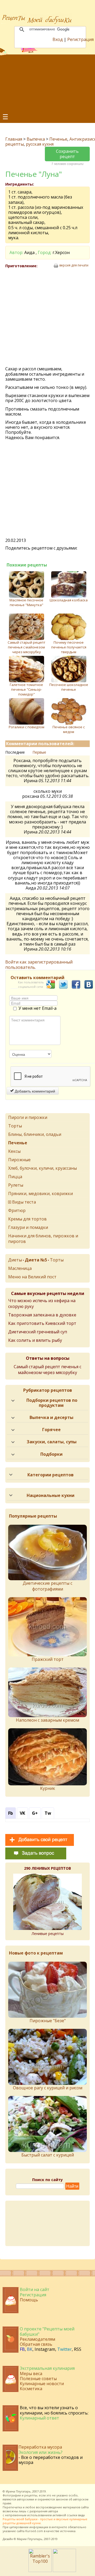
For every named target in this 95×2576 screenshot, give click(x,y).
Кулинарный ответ (39, 2418)
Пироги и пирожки (28, 1117)
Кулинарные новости (42, 2384)
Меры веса (31, 2374)
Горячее (51, 1430)
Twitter (65, 2349)
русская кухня (40, 144)
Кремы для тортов (27, 1219)
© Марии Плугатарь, (28, 2539)
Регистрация (80, 39)
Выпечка (36, 139)
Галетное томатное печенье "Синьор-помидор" (26, 689)
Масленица (20, 1268)
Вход (58, 39)
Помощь (29, 2300)
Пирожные (19, 1160)
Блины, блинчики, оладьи (35, 1134)
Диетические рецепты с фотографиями (47, 1586)
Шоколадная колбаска (69, 600)
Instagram (45, 2349)
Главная (14, 139)
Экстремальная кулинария (47, 2368)
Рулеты (16, 1185)
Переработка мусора (40, 2447)
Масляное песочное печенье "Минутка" (26, 602)
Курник (48, 1788)
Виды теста (24, 1202)
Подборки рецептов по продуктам (52, 1403)
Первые (39, 752)
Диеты (15, 1260)
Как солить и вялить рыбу (35, 1340)
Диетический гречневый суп (38, 1332)
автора (53, 2511)
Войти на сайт (35, 2289)
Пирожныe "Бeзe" (48, 2021)
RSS (78, 2349)
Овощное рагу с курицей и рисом (48, 2088)
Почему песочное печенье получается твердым (69, 647)
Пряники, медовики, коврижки (41, 1193)
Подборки (51, 1454)
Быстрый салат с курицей (48, 2155)
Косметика (31, 2389)
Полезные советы (38, 2379)
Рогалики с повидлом (27, 727)
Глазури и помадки (28, 1227)
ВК (30, 2349)
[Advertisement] (47, 83)
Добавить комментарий (34, 1091)
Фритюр (17, 1210)
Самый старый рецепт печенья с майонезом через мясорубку (27, 647)
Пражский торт (48, 1659)
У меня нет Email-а (37, 1008)
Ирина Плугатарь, (19, 2491)
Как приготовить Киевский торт (42, 1323)
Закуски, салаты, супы (52, 1442)
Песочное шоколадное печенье (69, 687)
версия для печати (74, 265)
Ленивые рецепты (48, 1934)
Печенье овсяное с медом (69, 729)
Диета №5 (36, 1260)
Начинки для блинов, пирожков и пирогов (43, 1239)
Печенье (58, 139)
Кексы (14, 1151)
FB (22, 2349)
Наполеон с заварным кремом (47, 1720)
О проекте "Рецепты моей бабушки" (47, 2331)
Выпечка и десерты (51, 1417)
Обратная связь (36, 2344)
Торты (15, 1126)
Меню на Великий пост (32, 1277)
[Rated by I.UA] (64, 2570)
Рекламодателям (37, 2339)
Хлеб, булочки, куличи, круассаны (42, 1168)
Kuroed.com (34, 2531)
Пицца (15, 1177)
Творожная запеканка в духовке (42, 1315)
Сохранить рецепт (67, 154)
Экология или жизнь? (41, 2452)
